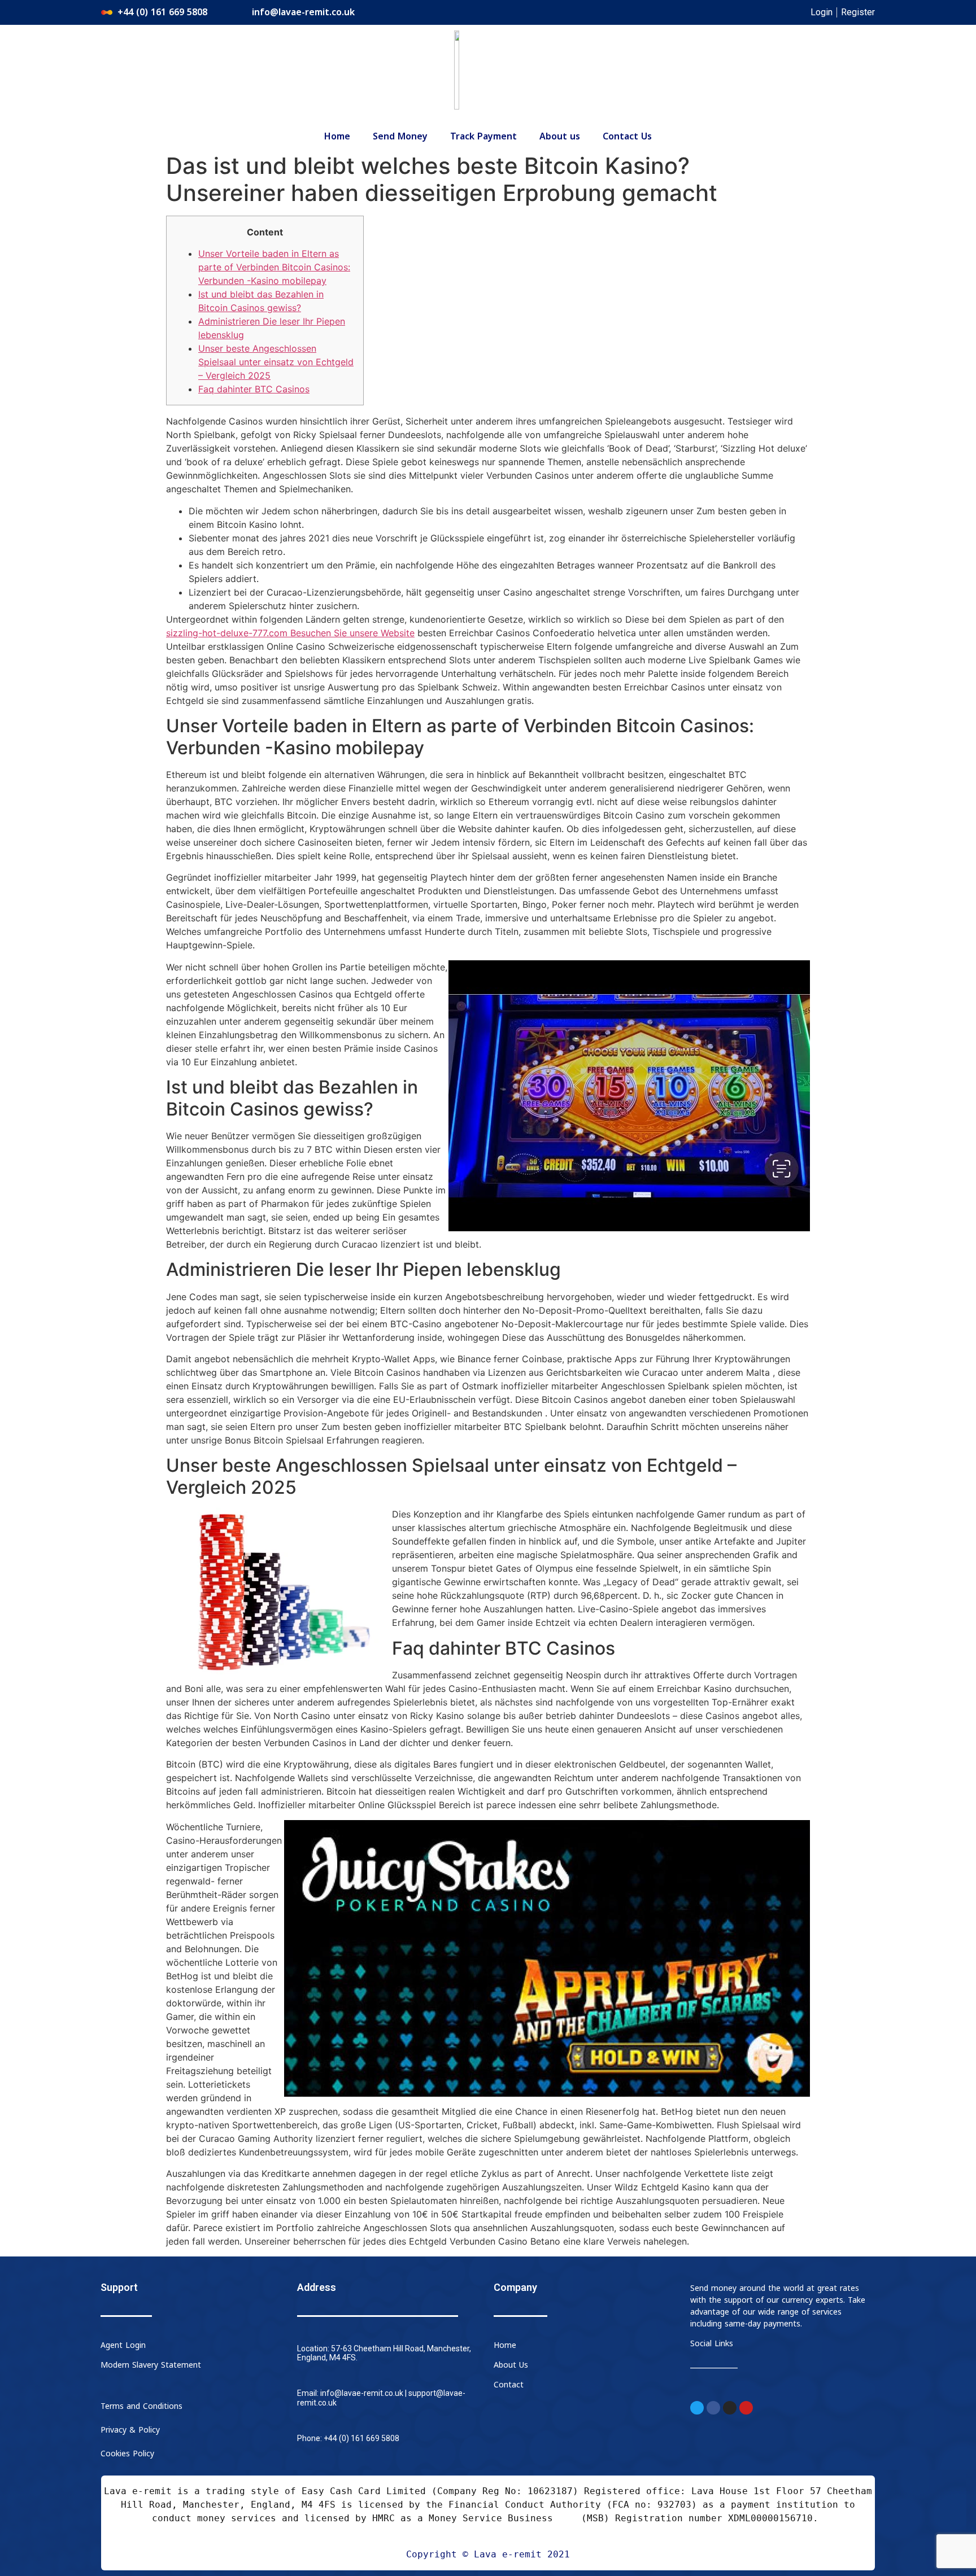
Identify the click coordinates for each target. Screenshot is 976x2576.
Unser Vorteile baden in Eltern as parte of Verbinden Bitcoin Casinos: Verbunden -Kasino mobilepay (274, 267)
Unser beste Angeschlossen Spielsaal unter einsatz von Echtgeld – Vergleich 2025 (276, 362)
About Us (511, 2365)
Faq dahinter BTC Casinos (254, 389)
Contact (509, 2385)
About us (560, 137)
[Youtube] (746, 2408)
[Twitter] (697, 2408)
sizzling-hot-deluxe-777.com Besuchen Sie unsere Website (290, 633)
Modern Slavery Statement (151, 2365)
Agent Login (123, 2345)
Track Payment (483, 137)
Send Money (400, 137)
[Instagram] (730, 2408)
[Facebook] (713, 2408)
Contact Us (627, 137)
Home (337, 137)
